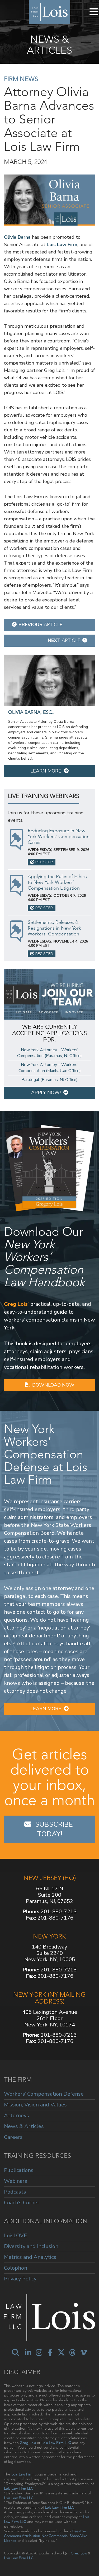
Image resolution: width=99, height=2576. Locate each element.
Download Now (53, 1385)
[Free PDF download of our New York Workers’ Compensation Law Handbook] (49, 1167)
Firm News (21, 79)
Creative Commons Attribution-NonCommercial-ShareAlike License (46, 2536)
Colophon (16, 2268)
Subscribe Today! (55, 1829)
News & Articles (24, 2126)
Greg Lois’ (16, 1304)
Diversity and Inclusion (31, 2246)
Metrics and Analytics (30, 2257)
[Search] (16, 2353)
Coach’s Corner (22, 2203)
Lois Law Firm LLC (56, 2443)
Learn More (46, 771)
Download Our (44, 1257)
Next (64, 640)
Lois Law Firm (62, 245)
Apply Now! (46, 1093)
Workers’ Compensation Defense (44, 2094)
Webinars (16, 2181)
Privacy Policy (20, 2279)
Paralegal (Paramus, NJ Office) (49, 1080)
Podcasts (15, 2192)
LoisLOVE (15, 2236)
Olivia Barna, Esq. (31, 712)
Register (44, 862)
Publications (19, 2171)
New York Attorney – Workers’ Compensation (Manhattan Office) (50, 1068)
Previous (41, 625)
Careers (13, 2137)
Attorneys (16, 2116)
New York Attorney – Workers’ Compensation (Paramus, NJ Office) (49, 1053)
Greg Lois (28, 2443)
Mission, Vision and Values (35, 2105)
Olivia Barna (17, 237)
